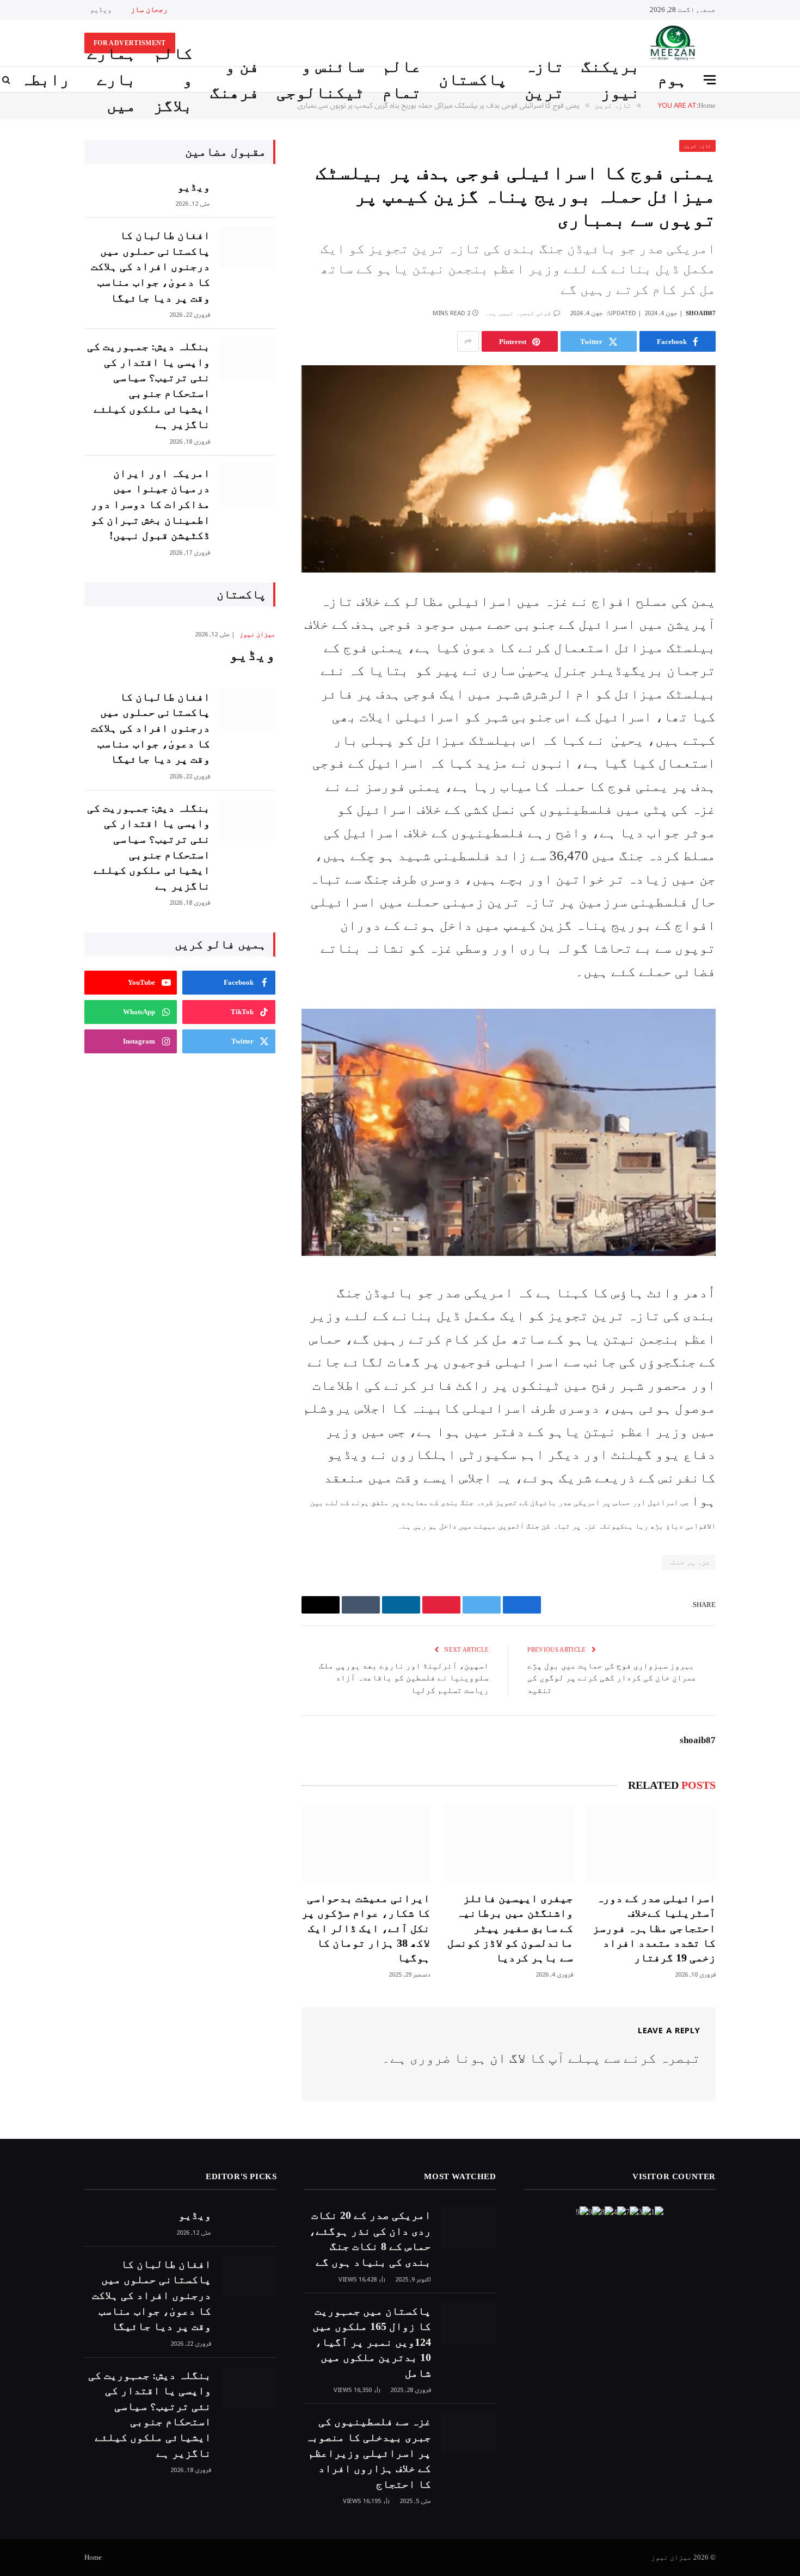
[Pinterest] (754, 709)
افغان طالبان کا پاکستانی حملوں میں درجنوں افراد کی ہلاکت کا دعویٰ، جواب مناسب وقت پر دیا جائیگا (150, 266)
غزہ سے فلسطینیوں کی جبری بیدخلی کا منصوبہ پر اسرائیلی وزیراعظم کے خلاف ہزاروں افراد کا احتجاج (368, 2452)
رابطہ (45, 79)
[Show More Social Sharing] (468, 341)
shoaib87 (701, 313)
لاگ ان (508, 2058)
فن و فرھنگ (235, 79)
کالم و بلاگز (173, 79)
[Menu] (710, 80)
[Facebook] (754, 626)
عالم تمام (402, 79)
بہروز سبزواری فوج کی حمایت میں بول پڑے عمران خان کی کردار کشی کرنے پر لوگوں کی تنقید (612, 1678)
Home (93, 2557)
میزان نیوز (257, 634)
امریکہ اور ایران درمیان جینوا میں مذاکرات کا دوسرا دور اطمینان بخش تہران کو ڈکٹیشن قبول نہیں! (150, 504)
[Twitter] (754, 654)
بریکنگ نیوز (611, 79)
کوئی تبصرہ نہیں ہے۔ (518, 313)
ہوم (672, 79)
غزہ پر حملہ (689, 1562)
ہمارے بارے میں (112, 79)
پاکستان (473, 79)
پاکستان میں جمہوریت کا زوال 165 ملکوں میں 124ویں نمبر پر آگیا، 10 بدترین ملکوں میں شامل (371, 2342)
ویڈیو (101, 10)
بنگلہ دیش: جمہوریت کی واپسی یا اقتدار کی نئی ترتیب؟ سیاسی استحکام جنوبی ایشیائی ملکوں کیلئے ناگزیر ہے (149, 385)
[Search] (7, 80)
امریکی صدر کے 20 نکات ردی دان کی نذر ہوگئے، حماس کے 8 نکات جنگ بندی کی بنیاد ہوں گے (370, 2238)
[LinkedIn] (754, 682)
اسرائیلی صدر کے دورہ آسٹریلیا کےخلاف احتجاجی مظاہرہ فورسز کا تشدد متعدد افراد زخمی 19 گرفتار (654, 1928)
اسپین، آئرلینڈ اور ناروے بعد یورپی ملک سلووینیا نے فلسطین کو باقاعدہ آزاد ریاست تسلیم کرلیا (404, 1678)
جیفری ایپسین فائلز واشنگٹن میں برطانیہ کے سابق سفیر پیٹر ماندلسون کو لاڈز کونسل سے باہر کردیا (510, 1928)
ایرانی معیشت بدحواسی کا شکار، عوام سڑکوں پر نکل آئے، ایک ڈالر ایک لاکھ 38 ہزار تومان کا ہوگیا (366, 1928)
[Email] (754, 737)
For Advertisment (130, 43)
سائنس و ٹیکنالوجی (321, 79)
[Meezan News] (671, 43)
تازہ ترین (544, 79)
